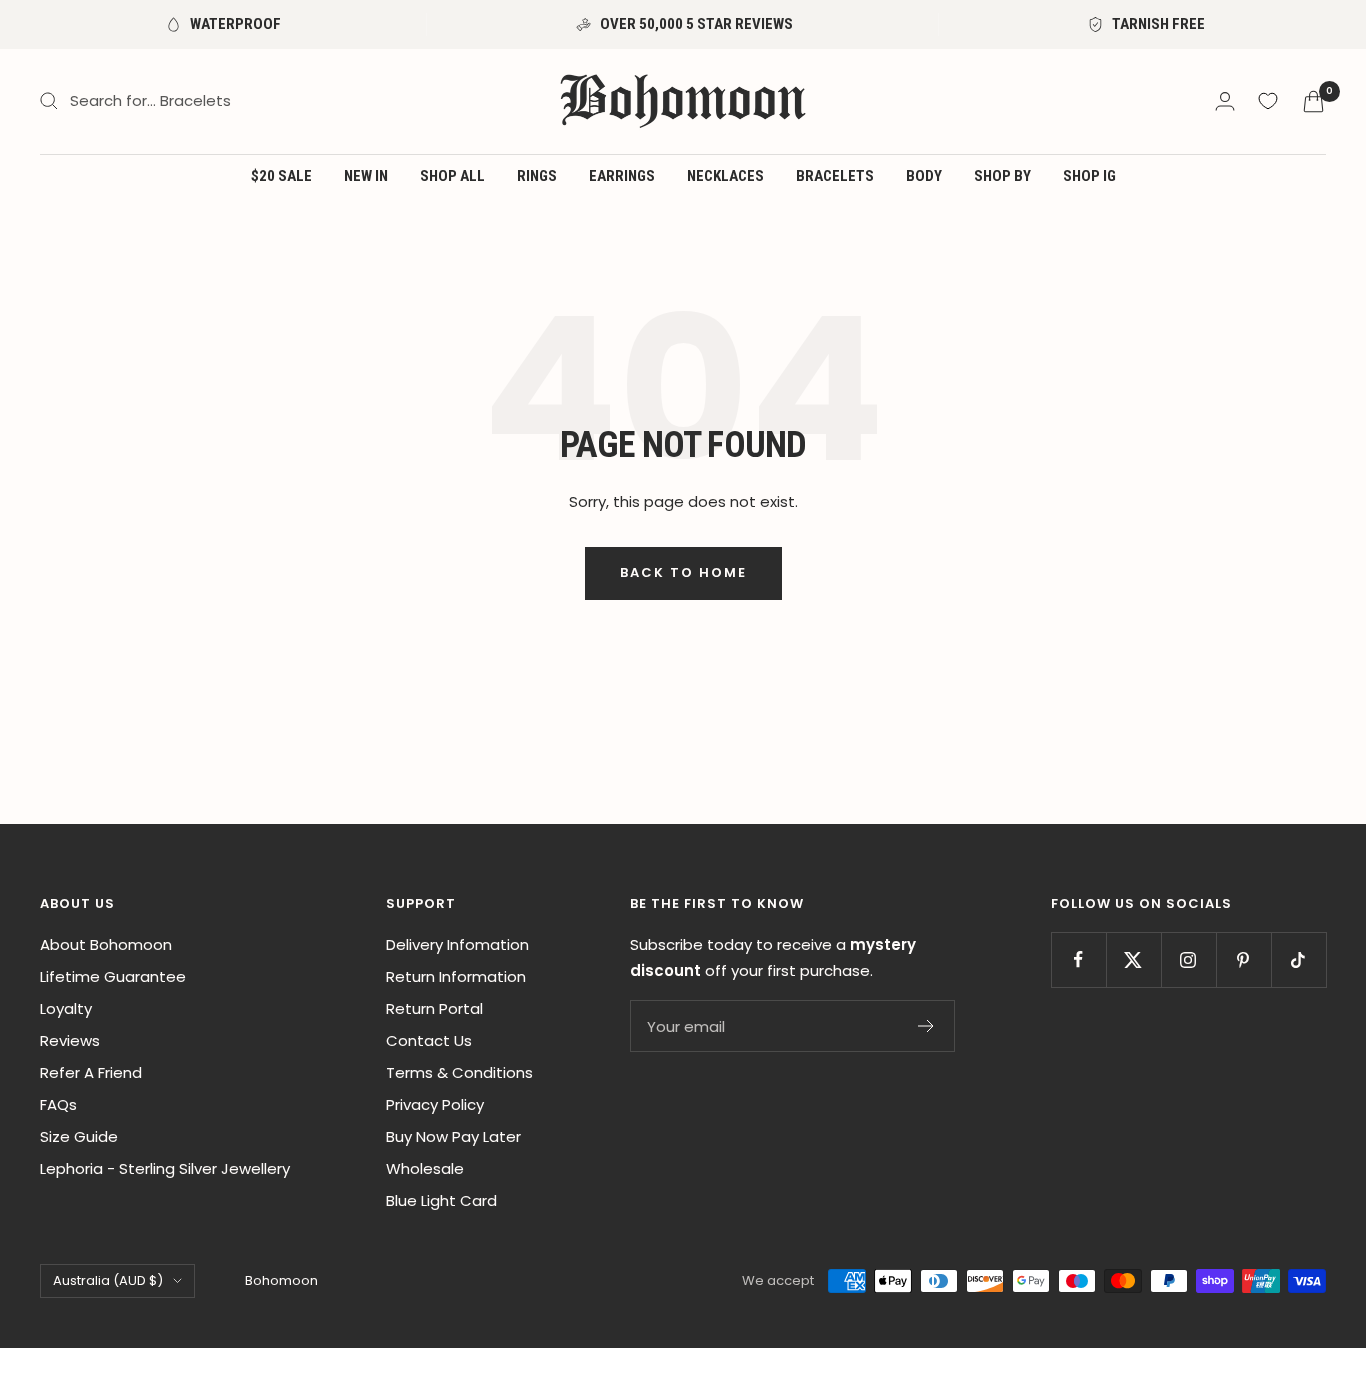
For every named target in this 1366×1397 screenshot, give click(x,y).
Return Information (456, 976)
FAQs (58, 1104)
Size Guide (79, 1136)
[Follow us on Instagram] (1188, 959)
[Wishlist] (1268, 101)
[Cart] (1313, 101)
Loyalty (66, 1008)
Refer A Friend (91, 1072)
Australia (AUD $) (108, 1280)
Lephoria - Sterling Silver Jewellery (165, 1168)
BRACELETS (835, 176)
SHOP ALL (452, 176)
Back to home (683, 572)
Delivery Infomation (457, 944)
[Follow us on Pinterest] (1243, 959)
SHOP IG (1089, 176)
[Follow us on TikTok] (1298, 959)
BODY (924, 176)
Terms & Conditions (459, 1072)
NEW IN (366, 176)
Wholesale (425, 1168)
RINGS (537, 176)
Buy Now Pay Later (453, 1136)
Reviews (70, 1040)
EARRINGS (622, 176)
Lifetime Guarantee (113, 976)
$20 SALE (281, 176)
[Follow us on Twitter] (1133, 959)
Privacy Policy (435, 1104)
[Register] (926, 1026)
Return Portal (434, 1008)
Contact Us (429, 1040)
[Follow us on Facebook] (1078, 959)
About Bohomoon (106, 944)
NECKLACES (725, 176)
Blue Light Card (441, 1200)
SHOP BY (1002, 176)
